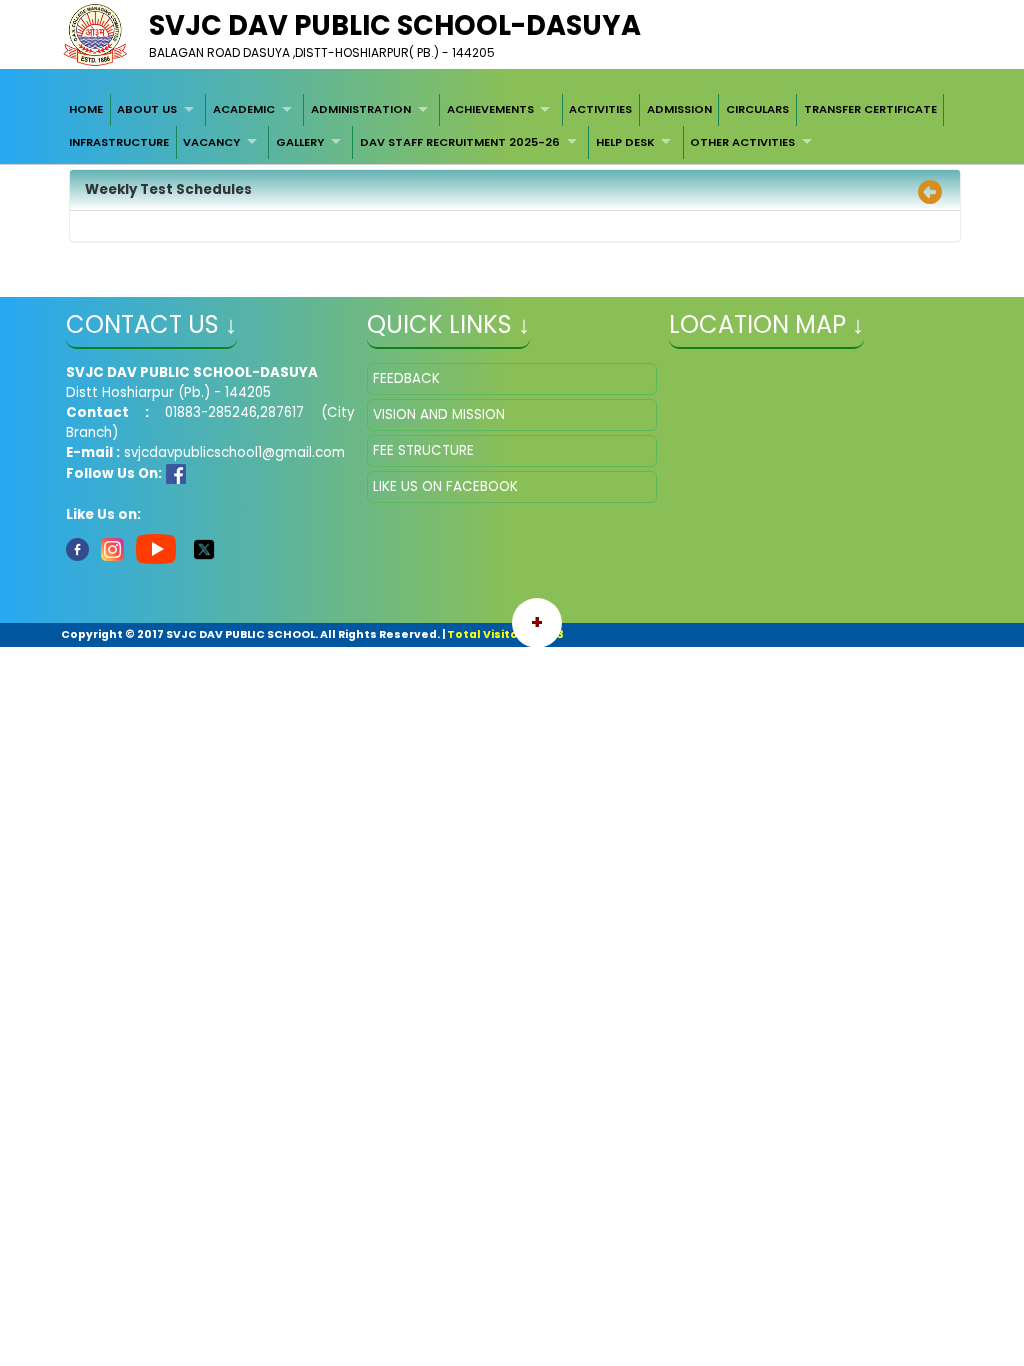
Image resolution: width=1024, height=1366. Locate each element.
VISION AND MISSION (439, 414)
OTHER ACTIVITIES (742, 142)
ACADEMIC (244, 109)
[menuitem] (86, 110)
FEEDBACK (406, 378)
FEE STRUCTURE (423, 450)
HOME (86, 109)
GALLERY (300, 142)
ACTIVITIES (600, 109)
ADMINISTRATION (361, 109)
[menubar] (512, 126)
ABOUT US (147, 109)
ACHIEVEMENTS (490, 109)
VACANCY (211, 142)
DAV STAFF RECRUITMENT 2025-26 (460, 142)
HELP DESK (625, 142)
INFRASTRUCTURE (119, 142)
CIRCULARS (757, 109)
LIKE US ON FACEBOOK (445, 486)
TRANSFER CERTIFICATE (870, 109)
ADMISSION (679, 109)
